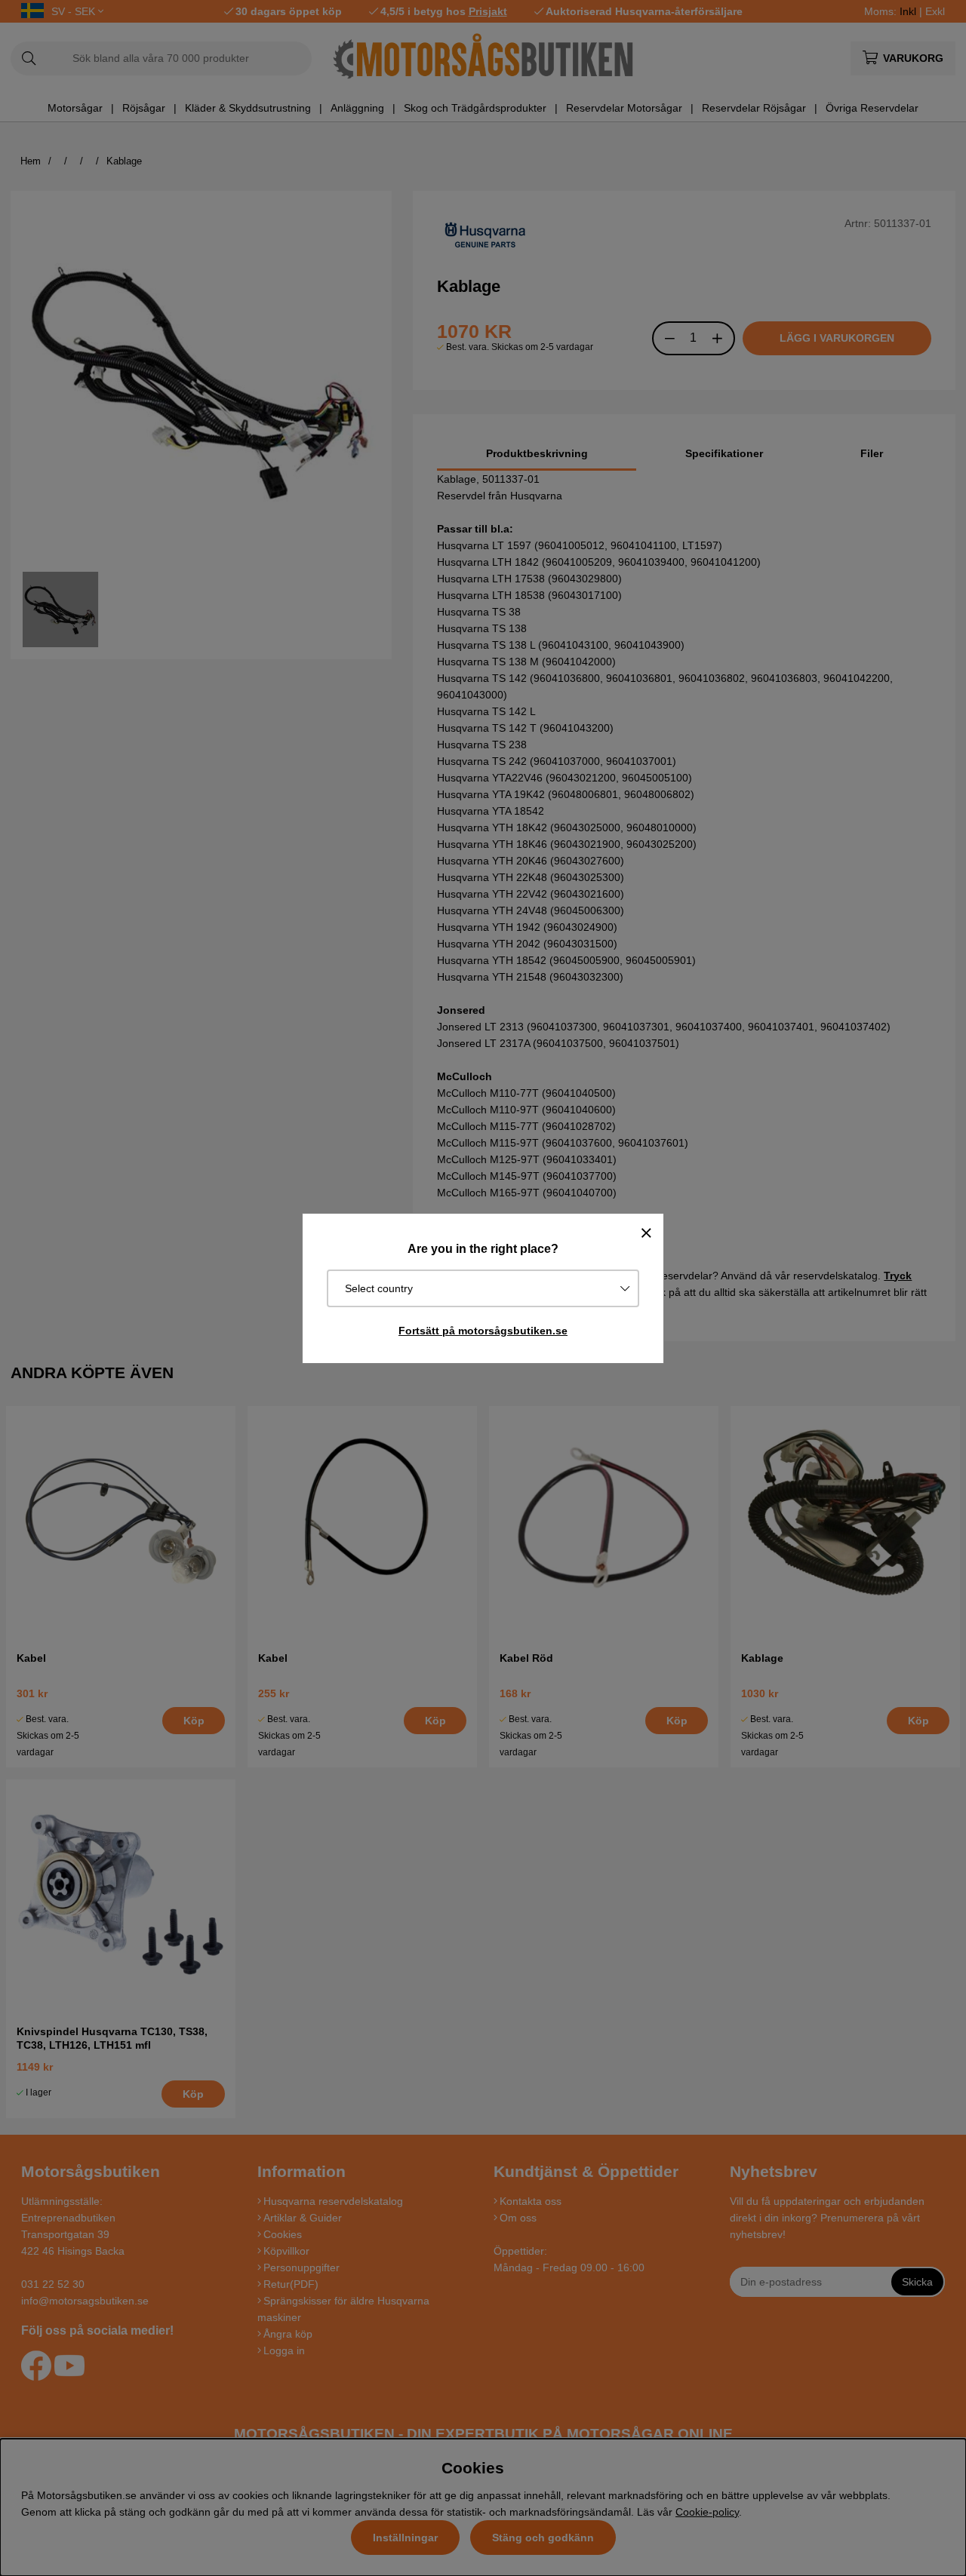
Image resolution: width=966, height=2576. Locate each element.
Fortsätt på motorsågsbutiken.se (483, 1331)
